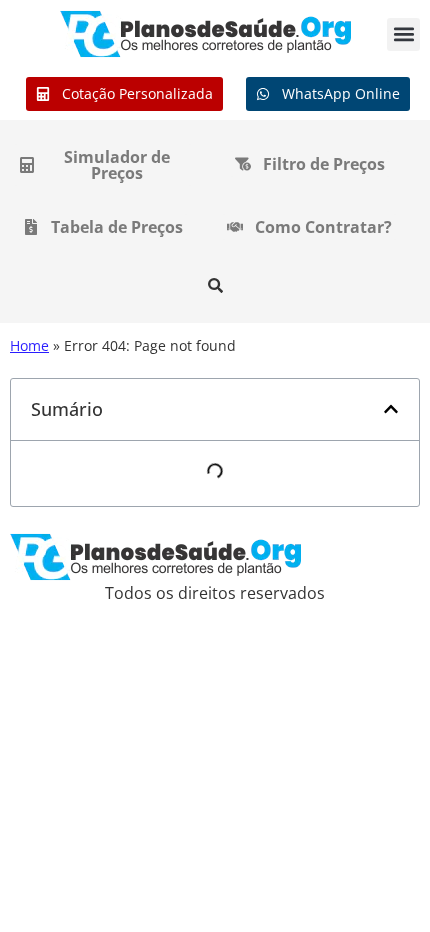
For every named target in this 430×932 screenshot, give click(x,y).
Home (29, 345)
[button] (403, 34)
